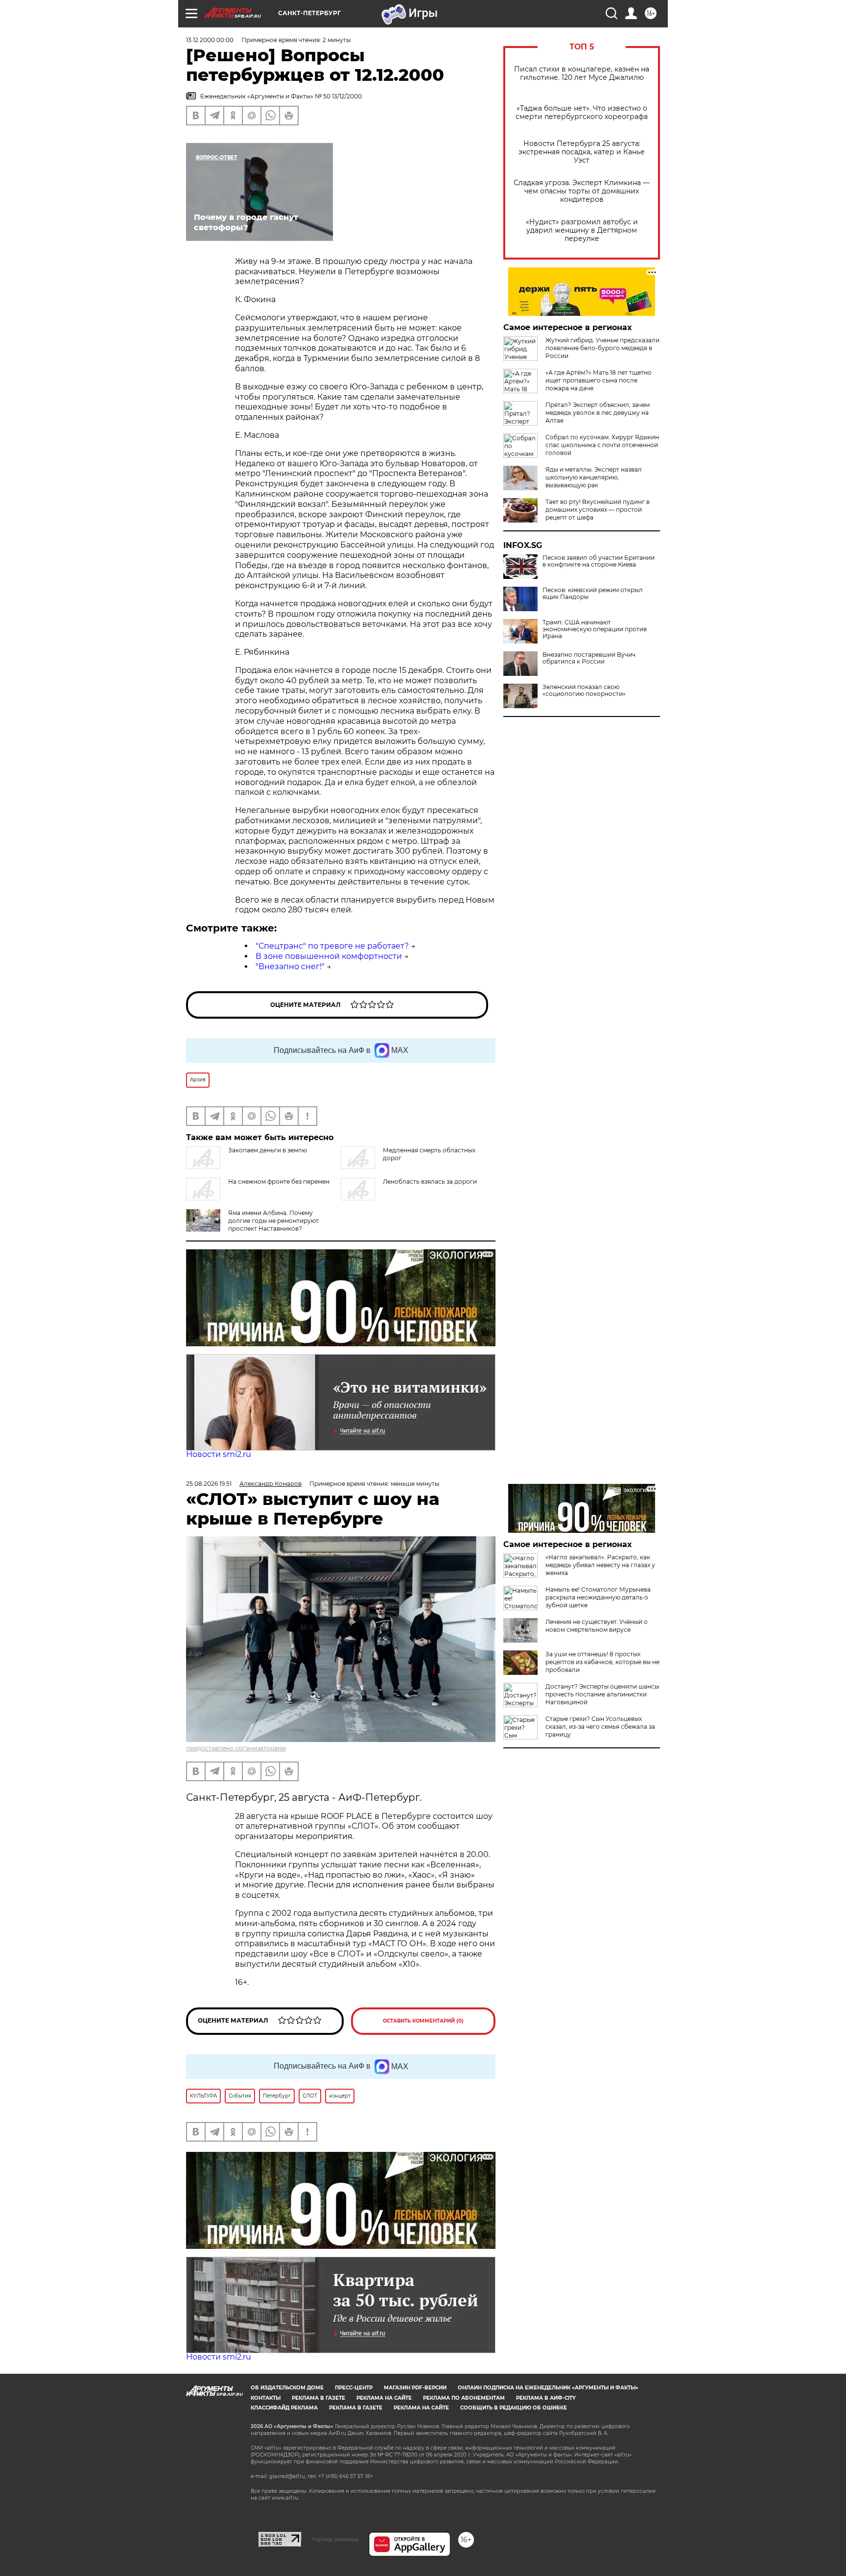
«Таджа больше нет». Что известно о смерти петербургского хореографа (582, 113)
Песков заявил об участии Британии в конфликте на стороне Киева (599, 561)
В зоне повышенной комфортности (329, 956)
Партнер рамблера (335, 2539)
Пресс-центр (354, 2388)
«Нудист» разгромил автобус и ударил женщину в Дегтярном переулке (582, 230)
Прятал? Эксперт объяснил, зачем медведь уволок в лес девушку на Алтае (598, 413)
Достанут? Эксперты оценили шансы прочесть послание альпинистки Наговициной (602, 1694)
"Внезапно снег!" (290, 966)
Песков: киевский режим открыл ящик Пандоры (593, 594)
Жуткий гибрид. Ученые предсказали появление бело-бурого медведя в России (602, 348)
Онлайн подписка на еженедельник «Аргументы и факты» (548, 2388)
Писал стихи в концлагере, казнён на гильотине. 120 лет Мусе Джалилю (582, 73)
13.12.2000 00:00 (210, 40)
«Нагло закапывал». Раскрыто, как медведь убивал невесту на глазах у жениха (600, 1565)
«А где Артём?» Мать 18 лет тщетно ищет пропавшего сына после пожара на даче (599, 380)
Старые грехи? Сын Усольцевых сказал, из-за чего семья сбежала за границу (600, 1727)
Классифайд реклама (284, 2408)
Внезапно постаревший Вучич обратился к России (589, 658)
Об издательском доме (287, 2388)
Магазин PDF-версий (415, 2388)
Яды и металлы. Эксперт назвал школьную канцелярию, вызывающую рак (594, 477)
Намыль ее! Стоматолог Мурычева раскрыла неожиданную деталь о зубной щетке (598, 1597)
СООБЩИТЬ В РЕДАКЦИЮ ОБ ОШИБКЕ (514, 2408)
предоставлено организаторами (236, 1748)
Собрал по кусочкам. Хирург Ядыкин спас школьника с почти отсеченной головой (602, 445)
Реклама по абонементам (464, 2398)
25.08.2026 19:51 (209, 1484)
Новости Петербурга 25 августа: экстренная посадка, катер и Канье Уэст (582, 152)
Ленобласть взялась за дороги (430, 1181)
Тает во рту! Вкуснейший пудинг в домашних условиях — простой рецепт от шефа (598, 510)
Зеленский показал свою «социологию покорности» (584, 691)
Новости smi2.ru (219, 1454)
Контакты (266, 2398)
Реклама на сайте (384, 2398)
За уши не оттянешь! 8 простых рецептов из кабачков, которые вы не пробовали (602, 1662)
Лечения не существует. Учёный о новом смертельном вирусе (597, 1626)
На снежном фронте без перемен (279, 1181)
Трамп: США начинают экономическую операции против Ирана (595, 629)
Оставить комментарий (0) (423, 2021)
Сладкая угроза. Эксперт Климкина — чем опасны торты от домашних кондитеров (582, 191)
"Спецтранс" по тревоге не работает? (332, 946)
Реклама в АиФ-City (546, 2398)
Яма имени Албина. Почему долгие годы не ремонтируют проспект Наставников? (273, 1221)
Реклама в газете (318, 2398)
